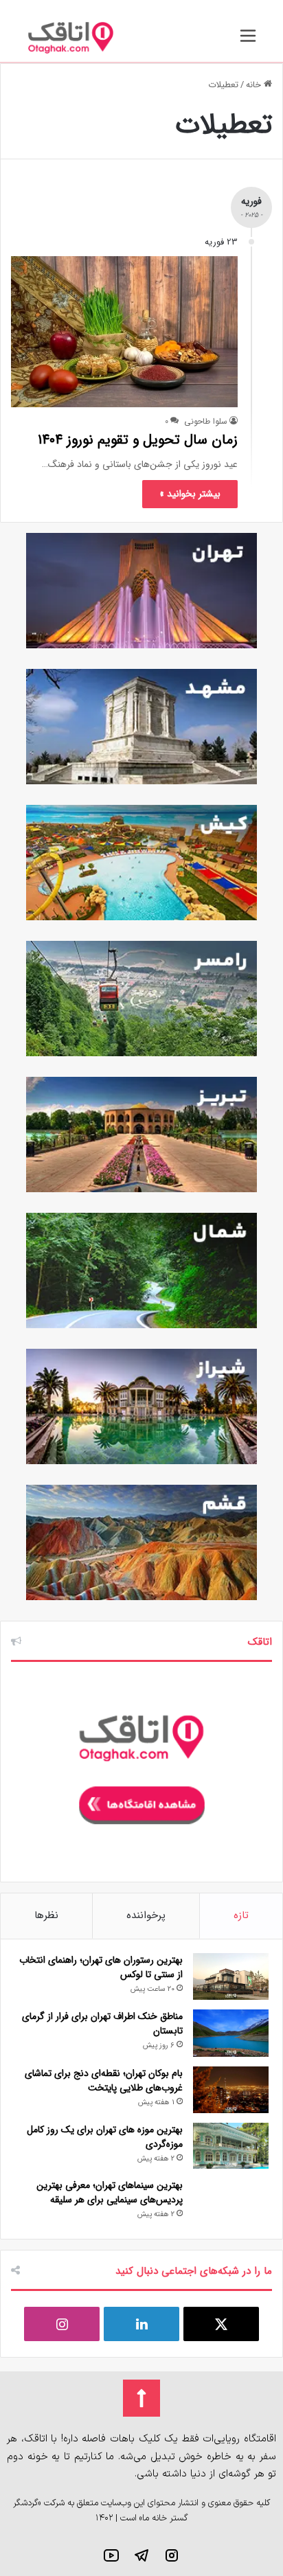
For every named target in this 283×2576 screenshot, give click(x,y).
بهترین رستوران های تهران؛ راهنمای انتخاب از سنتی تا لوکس (101, 1967)
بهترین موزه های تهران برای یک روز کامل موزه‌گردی (105, 2137)
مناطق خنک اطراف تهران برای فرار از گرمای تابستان (102, 2024)
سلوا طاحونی (206, 421)
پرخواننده (146, 1915)
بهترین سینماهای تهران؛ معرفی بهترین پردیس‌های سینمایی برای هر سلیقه (110, 2192)
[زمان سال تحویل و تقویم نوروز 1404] (124, 331)
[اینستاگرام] (62, 2324)
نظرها (46, 1915)
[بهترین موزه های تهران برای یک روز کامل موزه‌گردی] (231, 2146)
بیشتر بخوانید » (190, 494)
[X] (221, 2324)
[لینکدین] (141, 2324)
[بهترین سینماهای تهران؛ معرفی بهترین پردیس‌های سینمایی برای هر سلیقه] (231, 2202)
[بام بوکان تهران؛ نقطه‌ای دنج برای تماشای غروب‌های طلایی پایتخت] (231, 2090)
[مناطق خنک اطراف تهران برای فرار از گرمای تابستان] (231, 2033)
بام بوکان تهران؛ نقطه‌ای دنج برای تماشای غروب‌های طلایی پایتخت (104, 2081)
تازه (241, 1915)
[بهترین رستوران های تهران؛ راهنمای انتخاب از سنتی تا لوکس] (231, 1977)
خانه (255, 85)
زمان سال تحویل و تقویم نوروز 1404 (138, 440)
